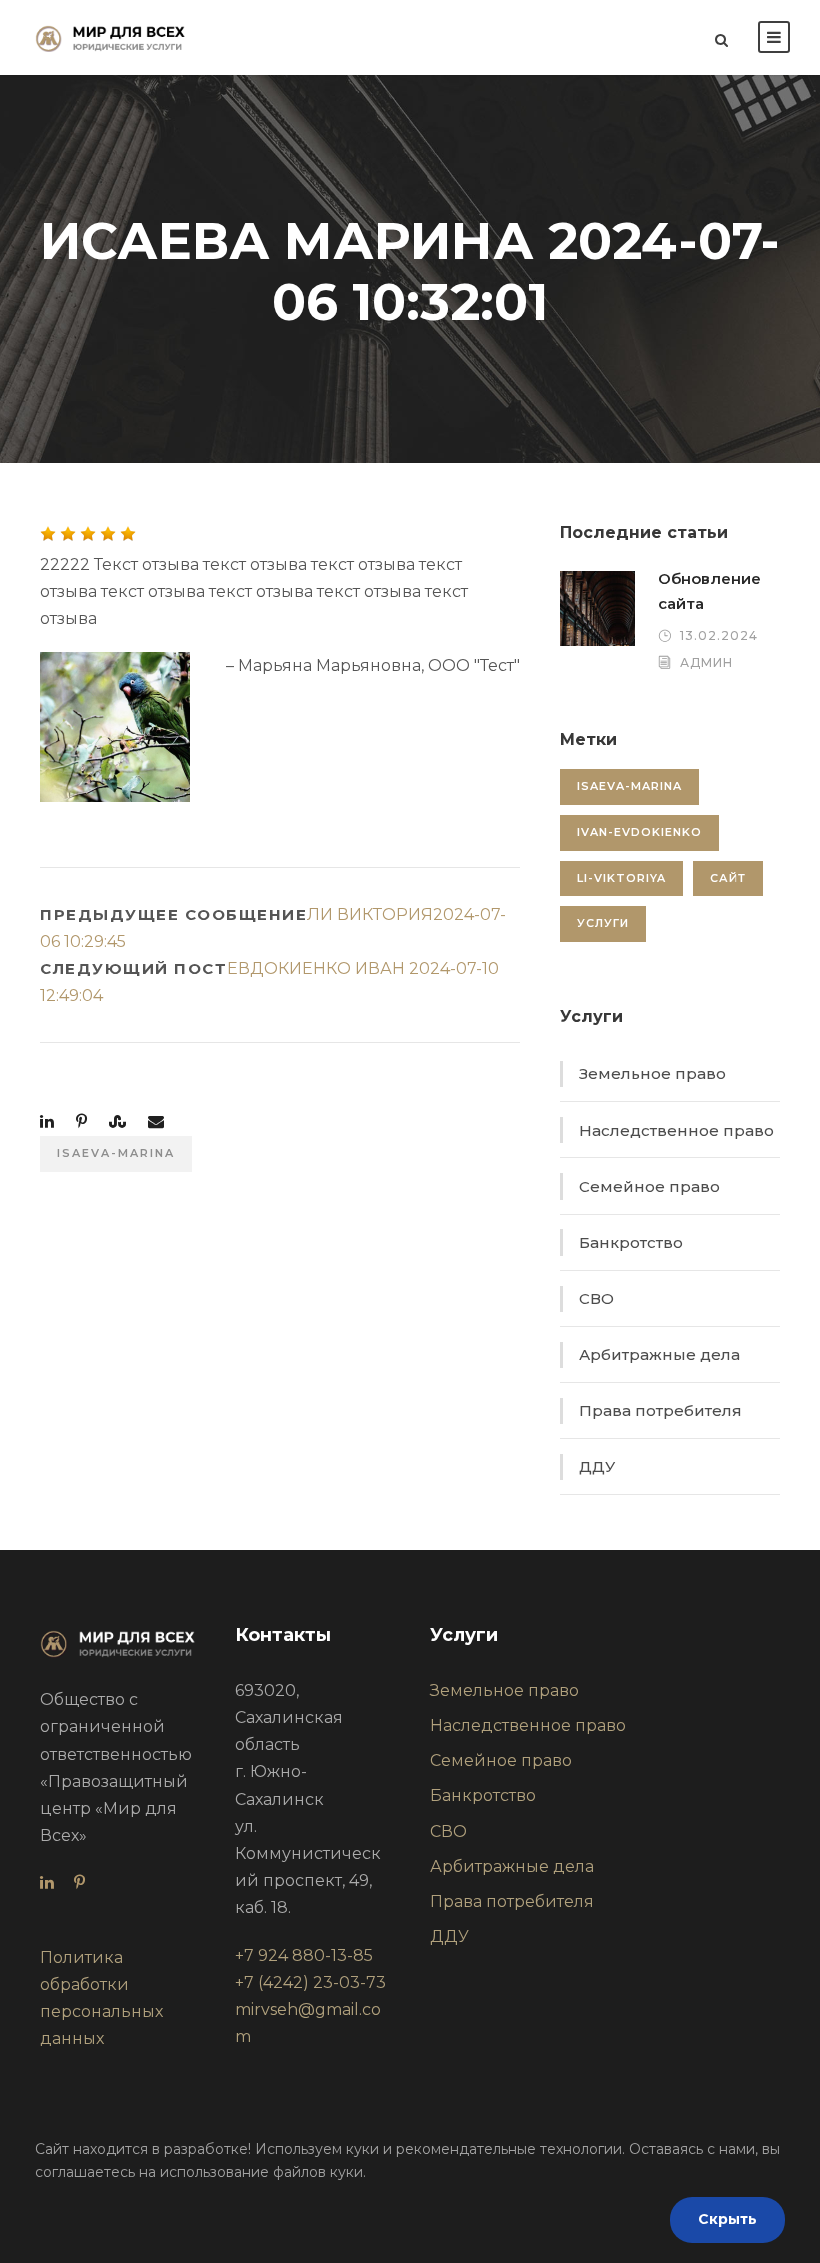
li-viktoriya (621, 878)
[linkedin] (47, 1882)
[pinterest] (79, 1882)
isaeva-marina (116, 1153)
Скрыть (727, 2219)
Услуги (603, 923)
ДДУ (597, 1466)
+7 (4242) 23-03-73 (310, 1982)
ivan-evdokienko (639, 832)
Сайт (728, 878)
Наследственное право (676, 1130)
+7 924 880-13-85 (304, 1955)
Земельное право (652, 1073)
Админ (706, 662)
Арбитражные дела (659, 1354)
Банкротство (631, 1242)
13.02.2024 (719, 635)
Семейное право (649, 1186)
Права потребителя (660, 1410)
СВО (596, 1298)
